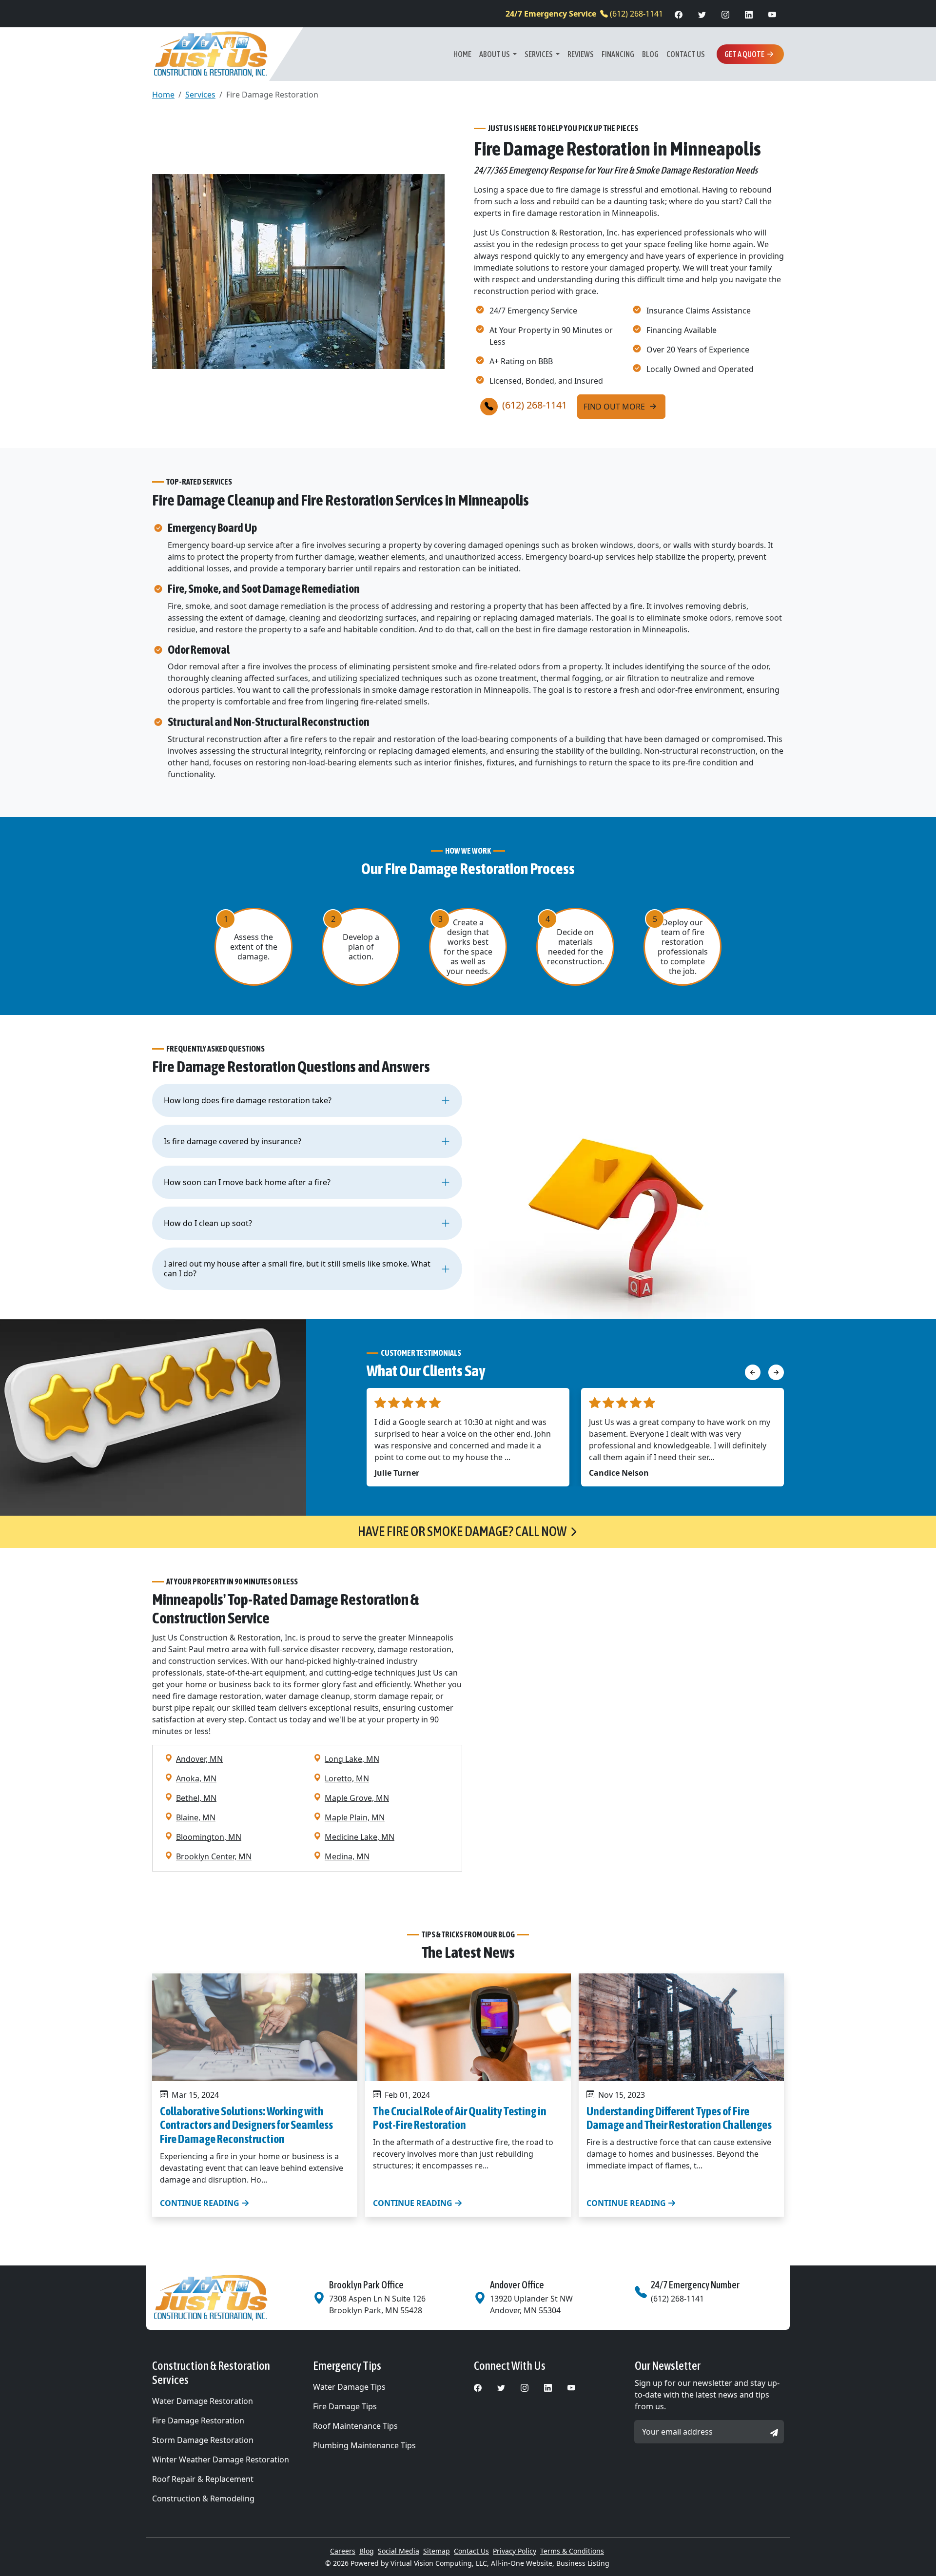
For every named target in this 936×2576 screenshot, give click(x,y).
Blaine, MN (196, 1817)
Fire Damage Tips (345, 2406)
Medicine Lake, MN (360, 1837)
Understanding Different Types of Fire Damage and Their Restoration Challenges (679, 2118)
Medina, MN (347, 1856)
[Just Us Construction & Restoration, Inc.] (211, 54)
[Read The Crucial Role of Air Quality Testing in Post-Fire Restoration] (468, 2027)
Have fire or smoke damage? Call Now (462, 1531)
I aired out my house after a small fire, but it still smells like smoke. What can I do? (297, 1268)
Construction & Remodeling (203, 2498)
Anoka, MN (196, 1778)
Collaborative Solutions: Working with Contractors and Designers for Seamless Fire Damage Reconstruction (246, 2125)
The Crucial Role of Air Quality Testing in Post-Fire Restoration (460, 2118)
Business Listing (583, 2563)
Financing (618, 54)
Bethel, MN (196, 1798)
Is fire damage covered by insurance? (233, 1141)
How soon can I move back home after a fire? (247, 1182)
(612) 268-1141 (584, 14)
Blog (650, 54)
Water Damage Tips (349, 2387)
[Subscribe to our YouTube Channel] (772, 14)
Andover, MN (199, 1759)
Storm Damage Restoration (203, 2440)
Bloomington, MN (209, 1837)
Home (462, 54)
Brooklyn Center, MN (214, 1856)
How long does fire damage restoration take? (248, 1100)
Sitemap (437, 2551)
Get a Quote (744, 54)
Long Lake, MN (352, 1759)
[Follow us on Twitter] (702, 14)
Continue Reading (201, 2203)
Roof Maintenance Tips (355, 2426)
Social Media (399, 2551)
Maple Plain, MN (355, 1817)
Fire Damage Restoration (198, 2420)
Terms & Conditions (572, 2551)
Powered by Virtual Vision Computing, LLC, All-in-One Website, (452, 2563)
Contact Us (686, 54)
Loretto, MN (347, 1778)
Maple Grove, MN (357, 1798)
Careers (343, 2551)
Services (539, 54)
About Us (495, 54)
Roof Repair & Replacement (203, 2479)
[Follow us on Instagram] (725, 14)
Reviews (581, 54)
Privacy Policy (515, 2551)
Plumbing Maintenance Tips (364, 2445)
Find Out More (615, 407)
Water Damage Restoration (203, 2401)
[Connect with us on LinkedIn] (749, 14)
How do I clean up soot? (208, 1223)
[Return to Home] (227, 2298)
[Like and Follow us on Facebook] (679, 14)
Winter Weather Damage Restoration (221, 2459)
